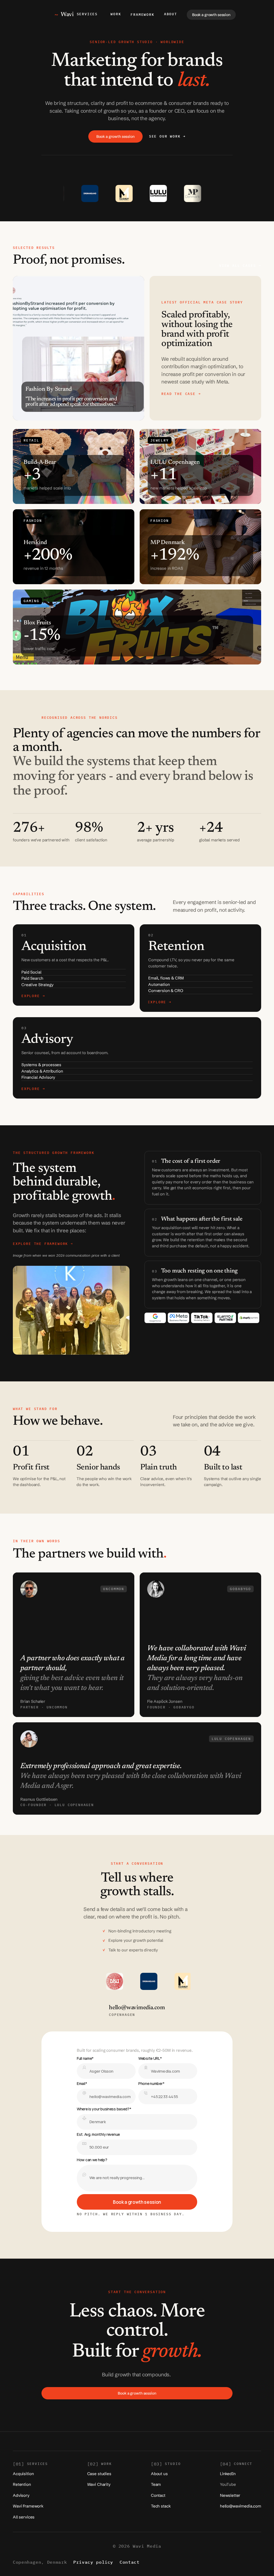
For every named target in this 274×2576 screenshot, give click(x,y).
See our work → (167, 136)
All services (24, 2517)
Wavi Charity (99, 2484)
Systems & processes (41, 1065)
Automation (159, 984)
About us (159, 2474)
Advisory (21, 2495)
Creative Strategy (37, 985)
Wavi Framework (28, 2506)
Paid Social (31, 972)
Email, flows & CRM (166, 978)
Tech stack (161, 2506)
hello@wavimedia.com (241, 2506)
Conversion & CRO (166, 991)
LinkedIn (228, 2474)
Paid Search (32, 978)
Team (156, 2484)
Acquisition (23, 2474)
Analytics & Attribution (42, 1071)
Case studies (99, 2474)
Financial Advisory (38, 1077)
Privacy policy (93, 2562)
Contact (158, 2495)
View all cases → (240, 266)
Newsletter (230, 2495)
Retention (22, 2484)
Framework (142, 15)
